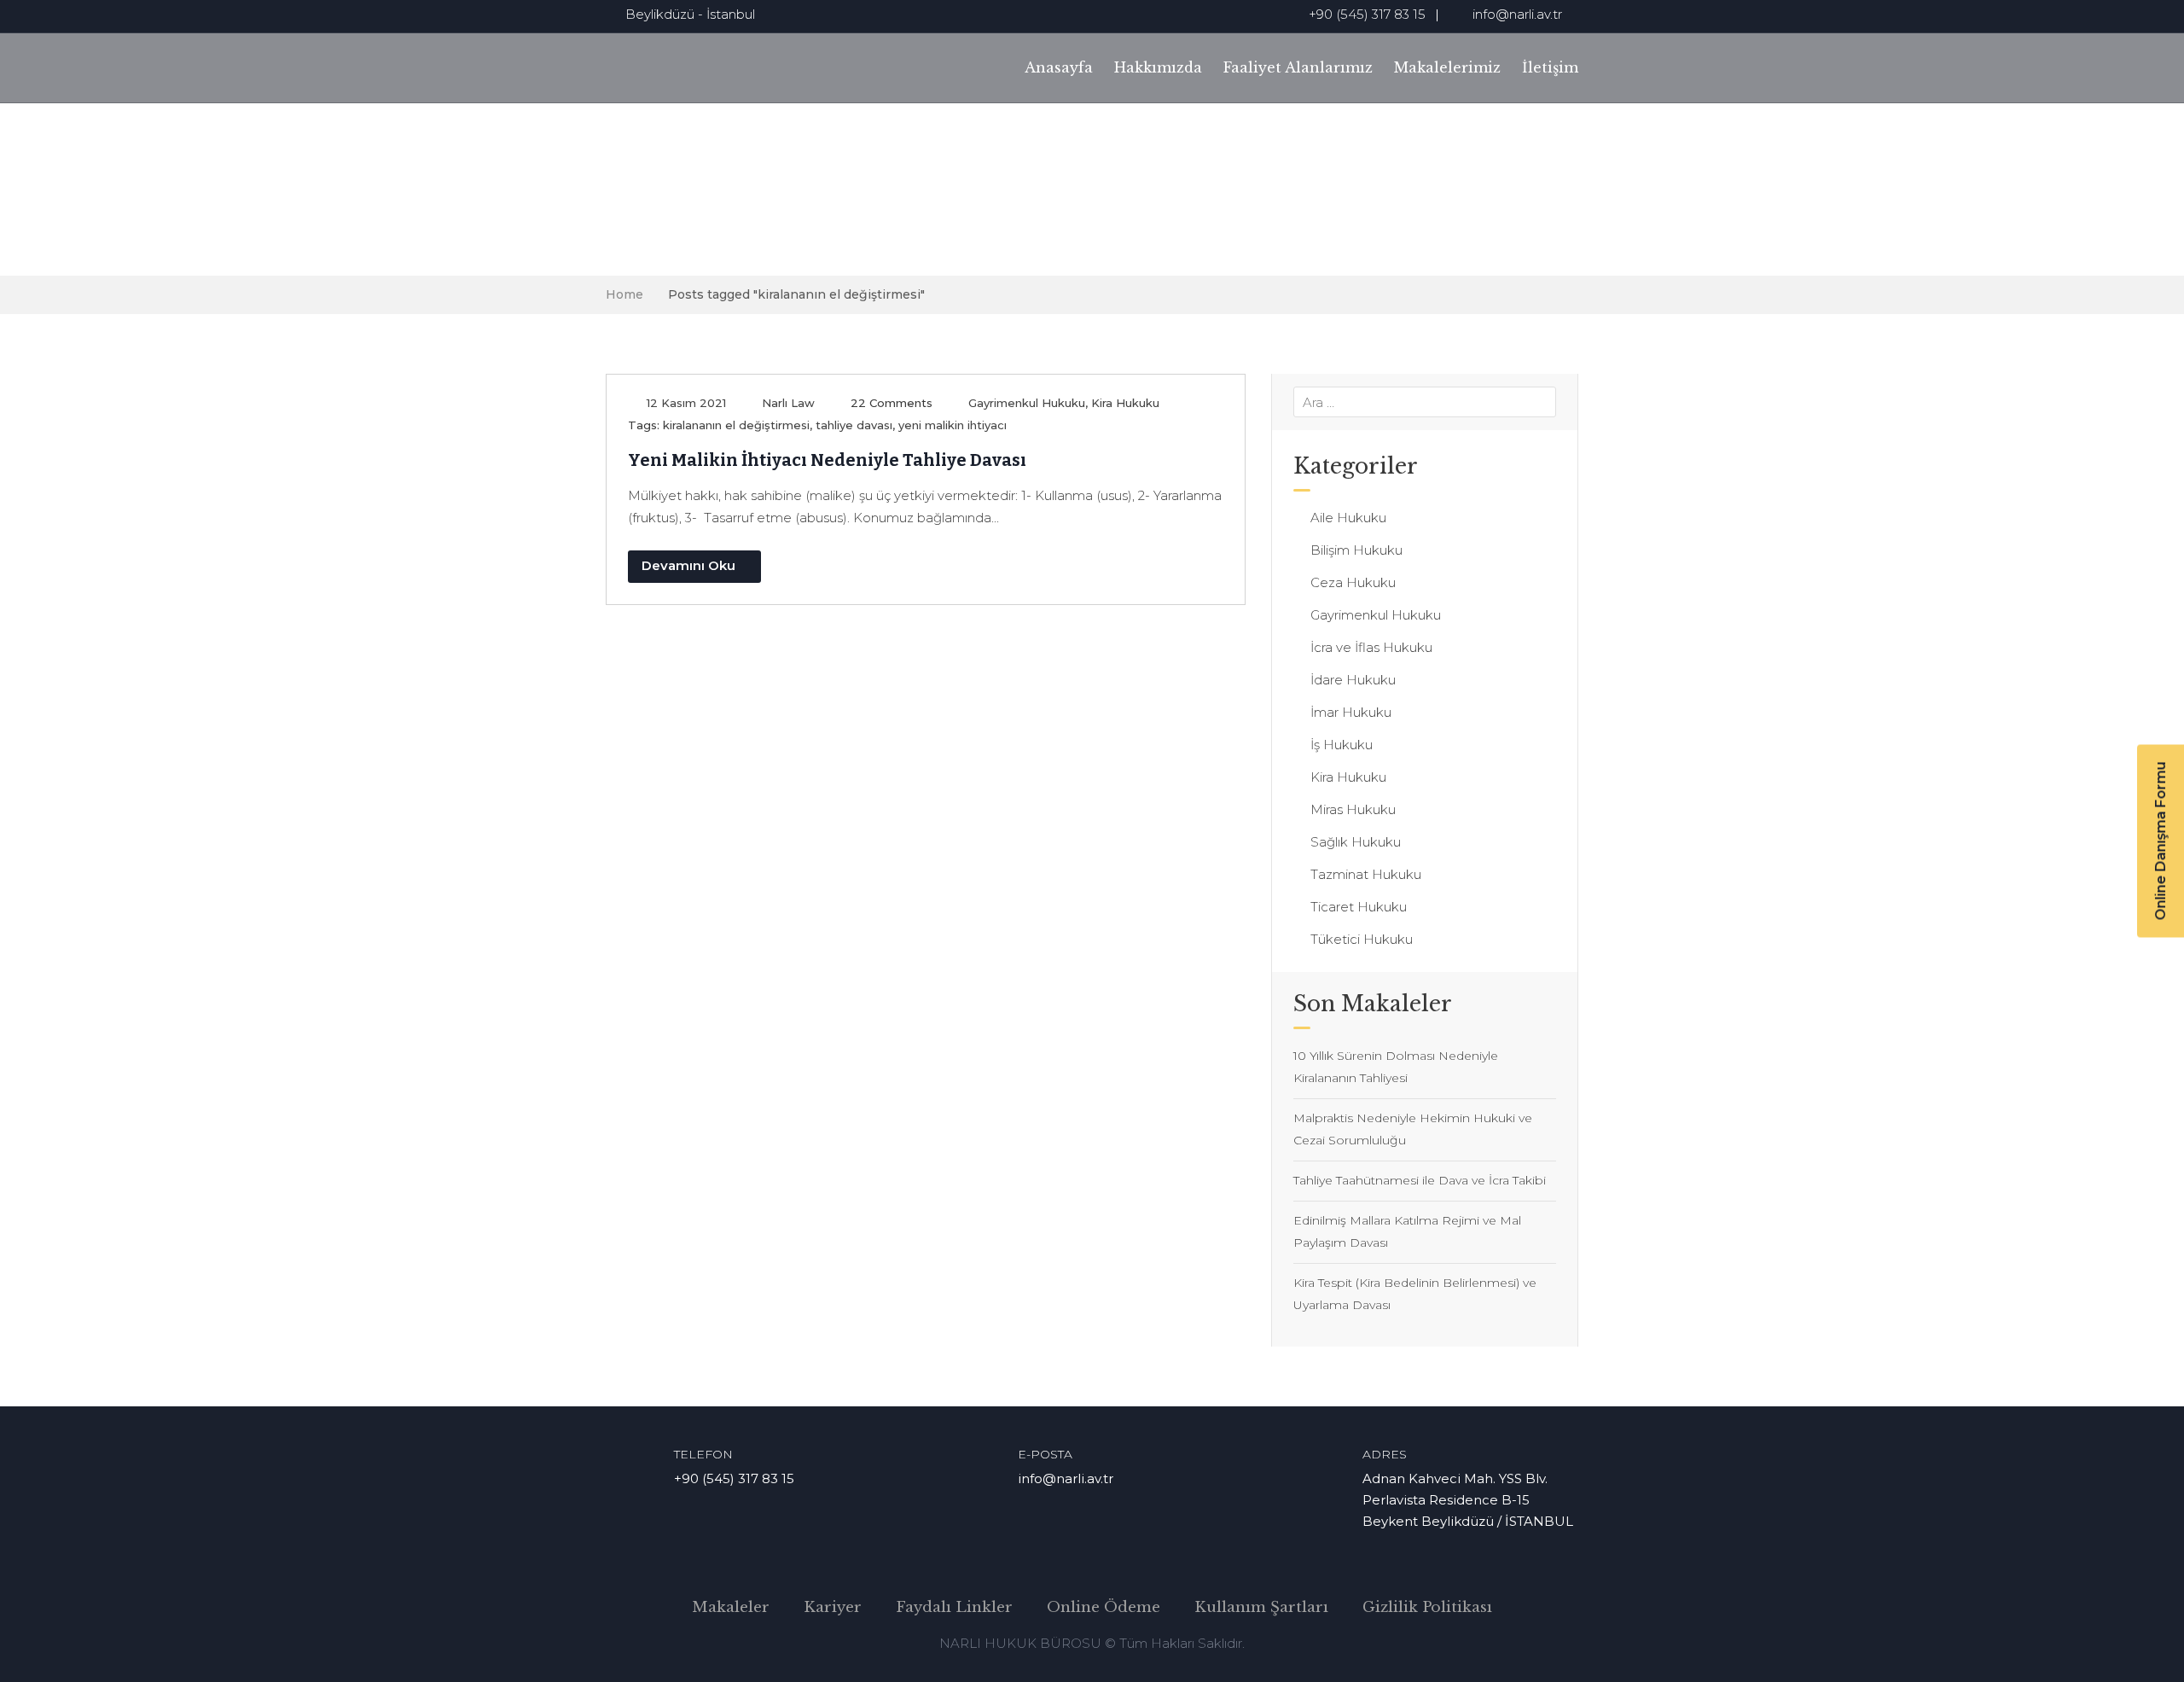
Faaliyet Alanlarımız (1298, 67)
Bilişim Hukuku (1356, 550)
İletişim (1550, 67)
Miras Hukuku (1353, 809)
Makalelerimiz (1447, 67)
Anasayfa (1059, 67)
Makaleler (731, 1607)
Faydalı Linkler (954, 1607)
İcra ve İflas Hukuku (1371, 647)
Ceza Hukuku (1353, 582)
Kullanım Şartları (1261, 1607)
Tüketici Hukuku (1362, 939)
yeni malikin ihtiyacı (953, 425)
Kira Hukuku (1125, 403)
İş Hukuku (1342, 745)
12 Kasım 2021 (686, 403)
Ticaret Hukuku (1359, 907)
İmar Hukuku (1351, 712)
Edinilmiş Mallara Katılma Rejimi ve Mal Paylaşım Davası (1407, 1231)
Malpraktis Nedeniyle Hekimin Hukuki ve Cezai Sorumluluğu (1413, 1129)
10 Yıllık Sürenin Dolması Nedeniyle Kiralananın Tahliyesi (1396, 1067)
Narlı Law (788, 403)
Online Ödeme (1104, 1607)
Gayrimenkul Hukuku (1027, 403)
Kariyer (833, 1607)
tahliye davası (854, 425)
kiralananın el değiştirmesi (736, 425)
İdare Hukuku (1353, 680)
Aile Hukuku (1348, 518)
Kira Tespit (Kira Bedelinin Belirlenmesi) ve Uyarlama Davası (1415, 1294)
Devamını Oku (688, 565)
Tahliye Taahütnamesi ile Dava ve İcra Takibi (1420, 1180)
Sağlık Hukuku (1356, 842)
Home (624, 294)
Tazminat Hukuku (1366, 874)
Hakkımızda (1158, 67)
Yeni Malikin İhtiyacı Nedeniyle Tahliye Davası (827, 460)
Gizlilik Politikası (1427, 1607)
